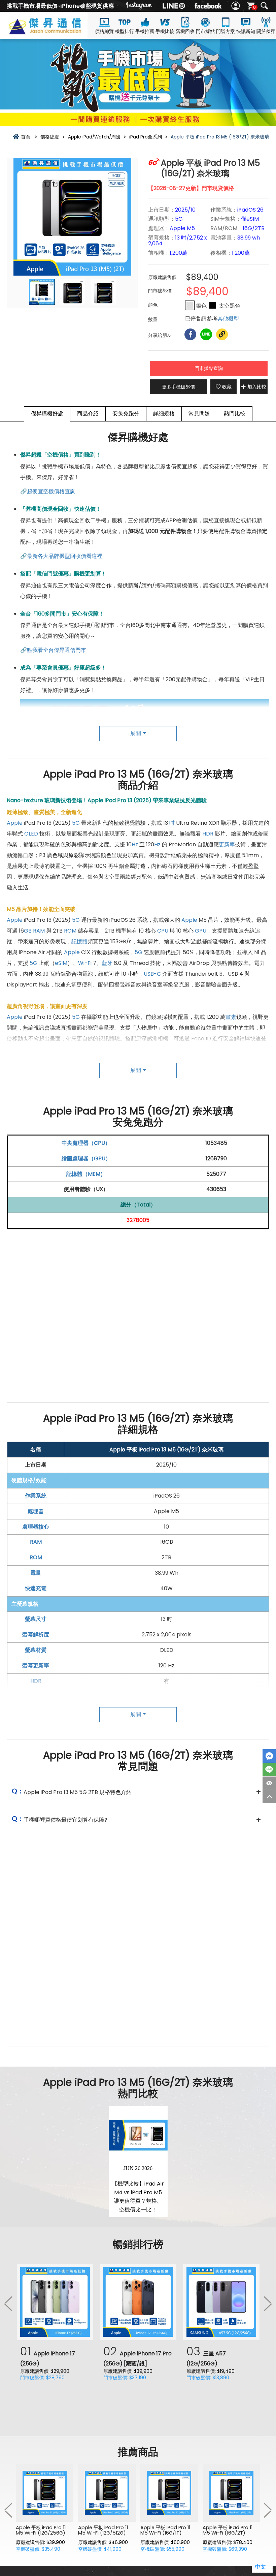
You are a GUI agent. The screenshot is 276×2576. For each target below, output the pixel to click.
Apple (15, 823)
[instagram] (139, 6)
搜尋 (264, 6)
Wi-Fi (85, 963)
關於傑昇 (266, 31)
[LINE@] (174, 6)
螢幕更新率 (36, 1666)
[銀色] (190, 305)
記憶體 (79, 941)
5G (76, 823)
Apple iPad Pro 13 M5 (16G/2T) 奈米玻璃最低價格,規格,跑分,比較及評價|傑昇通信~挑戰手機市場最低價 (55, 31)
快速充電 (36, 1588)
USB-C (152, 974)
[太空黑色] (213, 305)
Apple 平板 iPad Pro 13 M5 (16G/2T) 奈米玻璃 (166, 1450)
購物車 (254, 7)
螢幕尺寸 (36, 1619)
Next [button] (268, 2303)
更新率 (227, 844)
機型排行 (125, 31)
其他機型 (228, 319)
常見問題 (199, 414)
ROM (70, 931)
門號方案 (226, 31)
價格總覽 (104, 31)
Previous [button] (8, 2303)
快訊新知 (246, 31)
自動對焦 (95, 1060)
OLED (31, 834)
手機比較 (165, 31)
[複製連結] (222, 334)
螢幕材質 (36, 1650)
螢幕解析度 (36, 1635)
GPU (201, 931)
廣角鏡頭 (151, 1049)
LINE (269, 1770)
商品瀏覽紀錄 (269, 1783)
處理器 (36, 1511)
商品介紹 (88, 414)
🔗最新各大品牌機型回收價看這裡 (61, 556)
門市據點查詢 (209, 368)
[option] (72, 217)
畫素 (231, 1017)
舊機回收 (185, 31)
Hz (135, 844)
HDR (208, 834)
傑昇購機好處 (47, 414)
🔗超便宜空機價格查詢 (48, 491)
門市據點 (205, 31)
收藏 (227, 387)
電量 (36, 1573)
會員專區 (236, 6)
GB (28, 931)
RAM (39, 931)
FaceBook (269, 1756)
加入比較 (257, 387)
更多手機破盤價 (178, 387)
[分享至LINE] (206, 334)
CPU (163, 931)
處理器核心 (36, 1527)
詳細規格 (164, 414)
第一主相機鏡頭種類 (36, 1727)
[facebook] (208, 6)
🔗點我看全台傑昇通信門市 (53, 650)
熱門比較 (235, 414)
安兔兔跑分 (126, 414)
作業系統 (36, 1496)
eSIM (61, 963)
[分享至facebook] (190, 334)
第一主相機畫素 (36, 1712)
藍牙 (107, 963)
